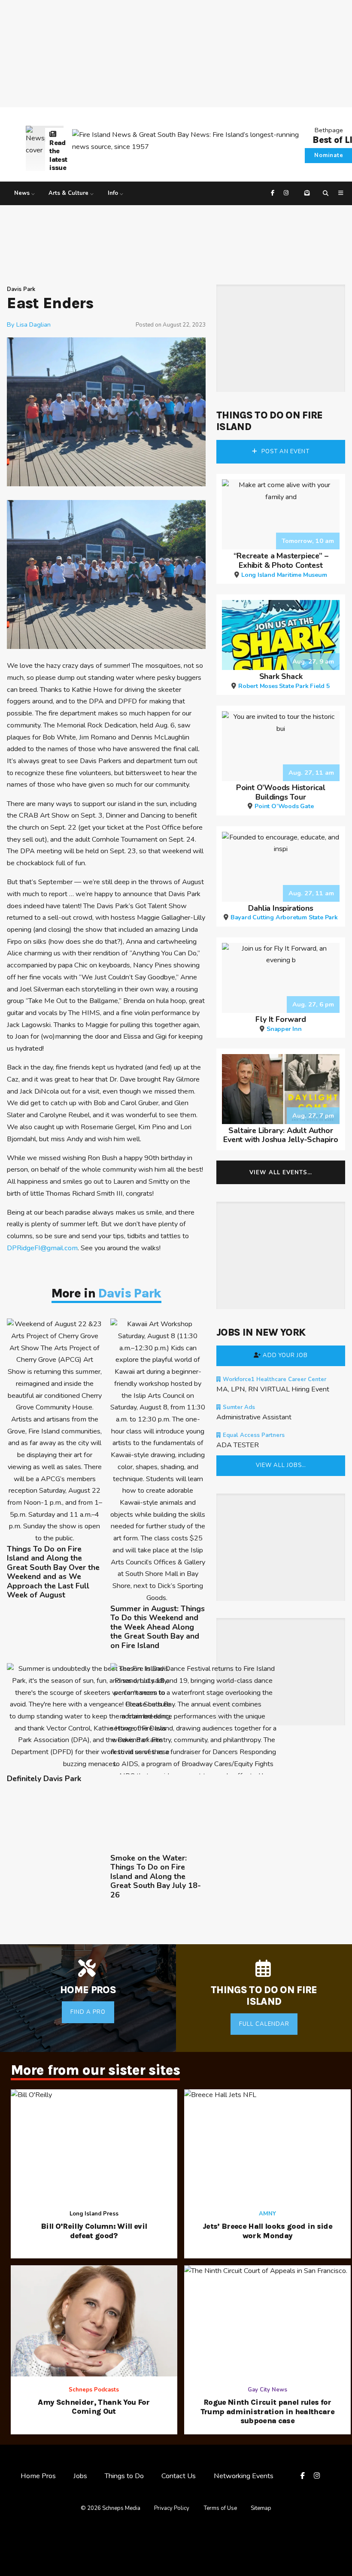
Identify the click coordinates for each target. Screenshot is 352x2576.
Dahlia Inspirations (284, 912)
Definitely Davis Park (44, 1779)
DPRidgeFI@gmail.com (42, 1248)
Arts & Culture (68, 193)
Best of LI (332, 140)
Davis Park (21, 289)
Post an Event (285, 452)
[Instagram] (287, 193)
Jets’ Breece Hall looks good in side (267, 2231)
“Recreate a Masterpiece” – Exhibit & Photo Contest (281, 564)
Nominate (329, 155)
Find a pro (88, 2012)
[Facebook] (274, 193)
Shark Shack (284, 680)
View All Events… (281, 1173)
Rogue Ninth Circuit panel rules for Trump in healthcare (267, 2412)
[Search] (327, 193)
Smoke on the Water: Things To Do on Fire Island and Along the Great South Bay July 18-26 (156, 1877)
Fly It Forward (281, 1023)
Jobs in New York (261, 1332)
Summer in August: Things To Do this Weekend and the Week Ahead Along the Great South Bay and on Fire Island (158, 1627)
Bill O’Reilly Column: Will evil (94, 2231)
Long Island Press (94, 2214)
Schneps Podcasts (94, 2390)
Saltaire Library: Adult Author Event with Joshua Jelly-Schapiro (281, 1135)
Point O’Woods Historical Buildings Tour (281, 796)
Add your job (285, 1355)
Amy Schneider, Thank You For (94, 2407)
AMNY (267, 2214)
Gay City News (267, 2390)
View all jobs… (281, 1465)
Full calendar (264, 2024)
